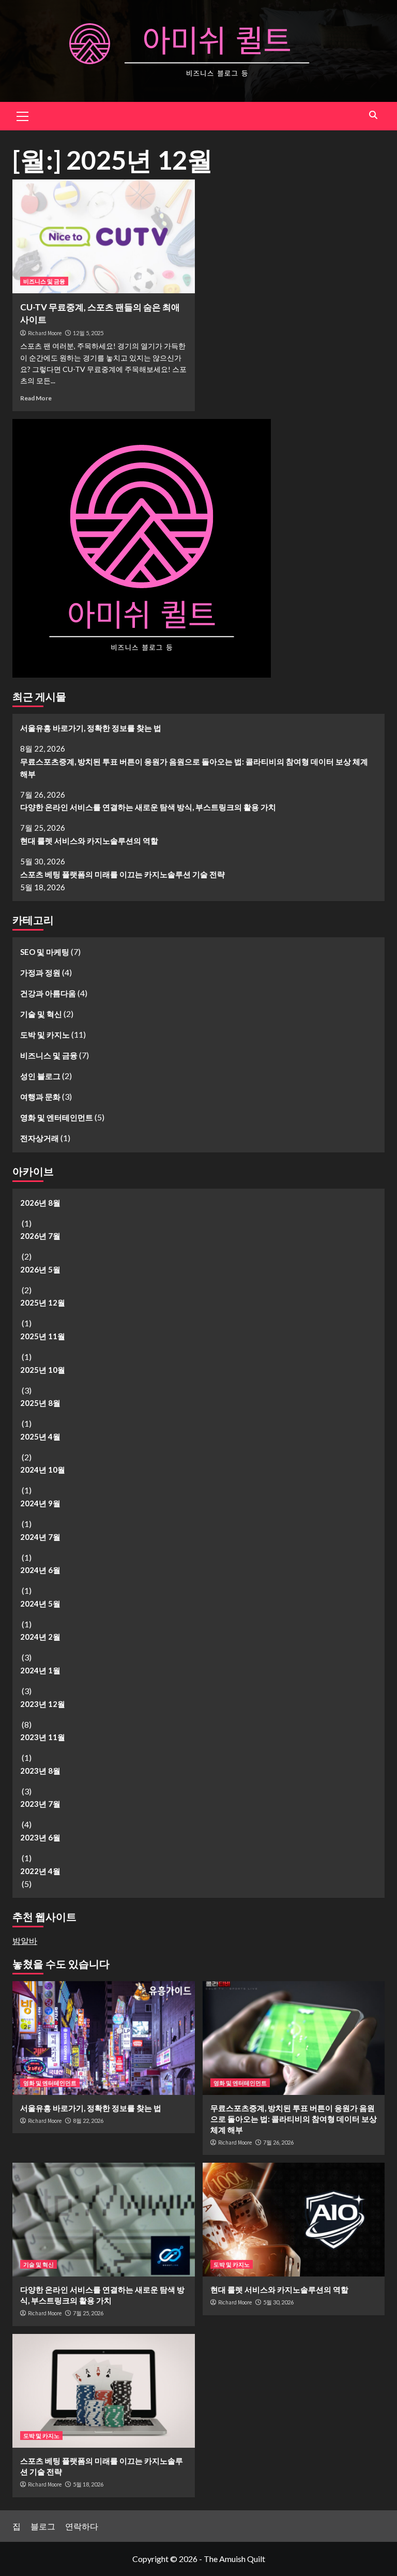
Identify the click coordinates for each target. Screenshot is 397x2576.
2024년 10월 (43, 1470)
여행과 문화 (40, 1097)
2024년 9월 (40, 1503)
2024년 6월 (40, 1570)
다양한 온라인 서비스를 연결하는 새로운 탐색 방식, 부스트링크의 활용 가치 (148, 807)
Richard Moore (45, 333)
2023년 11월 (43, 1737)
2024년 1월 (40, 1670)
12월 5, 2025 (88, 333)
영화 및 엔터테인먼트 (57, 1117)
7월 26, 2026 (278, 2142)
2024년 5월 (40, 1604)
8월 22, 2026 (88, 2121)
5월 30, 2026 (278, 2302)
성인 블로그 (40, 1076)
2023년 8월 (40, 1771)
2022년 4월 (40, 1871)
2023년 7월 (40, 1804)
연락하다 (82, 2526)
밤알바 (25, 1941)
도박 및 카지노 (45, 1035)
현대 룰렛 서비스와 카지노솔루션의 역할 (89, 841)
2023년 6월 (40, 1837)
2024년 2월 (40, 1637)
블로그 (43, 2526)
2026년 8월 (40, 1203)
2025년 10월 (43, 1370)
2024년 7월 (40, 1537)
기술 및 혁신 (41, 1014)
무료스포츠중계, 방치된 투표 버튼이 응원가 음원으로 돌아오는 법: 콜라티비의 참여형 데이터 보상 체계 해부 (194, 768)
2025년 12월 (43, 1302)
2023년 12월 (43, 1704)
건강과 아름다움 (48, 993)
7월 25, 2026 (88, 2313)
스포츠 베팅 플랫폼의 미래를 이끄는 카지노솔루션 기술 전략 (123, 874)
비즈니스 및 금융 (44, 281)
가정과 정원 (40, 972)
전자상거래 (40, 1138)
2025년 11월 (43, 1336)
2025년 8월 (40, 1403)
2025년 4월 (40, 1436)
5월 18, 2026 (88, 2484)
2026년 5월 (40, 1269)
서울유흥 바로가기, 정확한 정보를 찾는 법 (91, 728)
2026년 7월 (40, 1236)
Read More (36, 398)
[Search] (373, 115)
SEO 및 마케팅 (45, 952)
